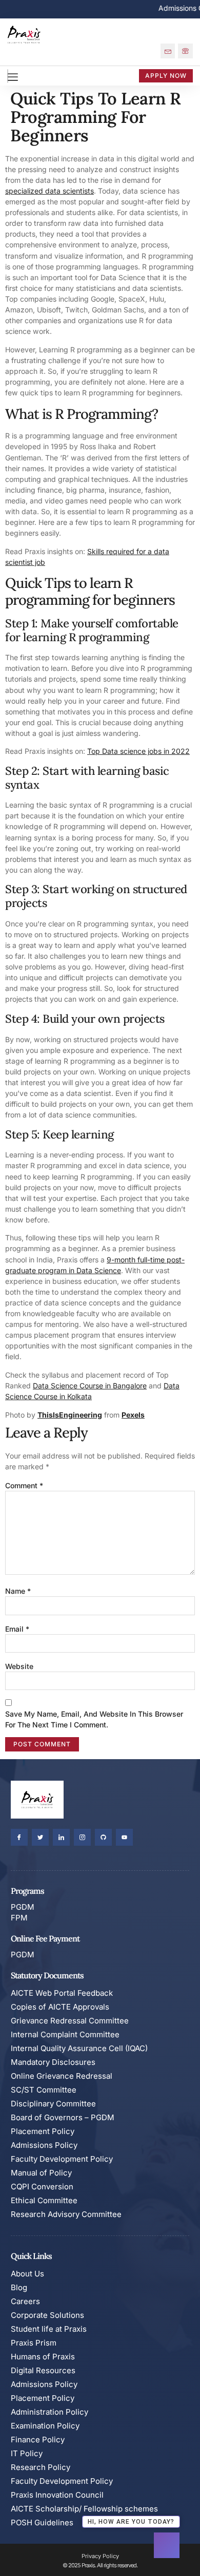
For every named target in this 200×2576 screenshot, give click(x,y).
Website (19, 1666)
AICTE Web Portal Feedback (62, 1993)
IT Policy (27, 2453)
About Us (27, 2274)
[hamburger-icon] (8, 76)
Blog (19, 2287)
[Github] (103, 1837)
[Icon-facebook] (19, 1837)
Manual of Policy (41, 2173)
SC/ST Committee (44, 2090)
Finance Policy (38, 2440)
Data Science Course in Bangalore (90, 1386)
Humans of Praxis (43, 2357)
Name (18, 1591)
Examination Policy (45, 2426)
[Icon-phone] (185, 51)
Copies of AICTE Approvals (60, 2007)
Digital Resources (43, 2370)
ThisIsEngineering (70, 1415)
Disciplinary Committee (53, 2104)
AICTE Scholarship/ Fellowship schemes (84, 2509)
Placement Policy (43, 2131)
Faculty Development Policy (62, 2159)
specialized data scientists (49, 191)
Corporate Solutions (47, 2315)
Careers (25, 2301)
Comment (24, 1485)
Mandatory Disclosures (53, 2062)
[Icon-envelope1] (168, 51)
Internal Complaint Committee (65, 2034)
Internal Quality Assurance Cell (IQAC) (79, 2048)
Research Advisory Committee (66, 2214)
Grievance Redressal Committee (70, 2021)
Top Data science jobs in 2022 (138, 751)
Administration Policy (49, 2412)
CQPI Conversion (42, 2187)
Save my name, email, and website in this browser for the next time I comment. (94, 1719)
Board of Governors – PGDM (63, 2117)
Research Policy (41, 2467)
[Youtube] (124, 1837)
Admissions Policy (44, 2145)
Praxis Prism (34, 2343)
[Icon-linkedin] (61, 1837)
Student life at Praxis (49, 2329)
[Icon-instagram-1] (82, 1837)
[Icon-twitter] (40, 1837)
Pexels (133, 1415)
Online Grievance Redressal (62, 2076)
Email (17, 1629)
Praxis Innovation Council (57, 2495)
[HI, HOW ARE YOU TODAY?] (167, 2545)
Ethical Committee (44, 2200)
